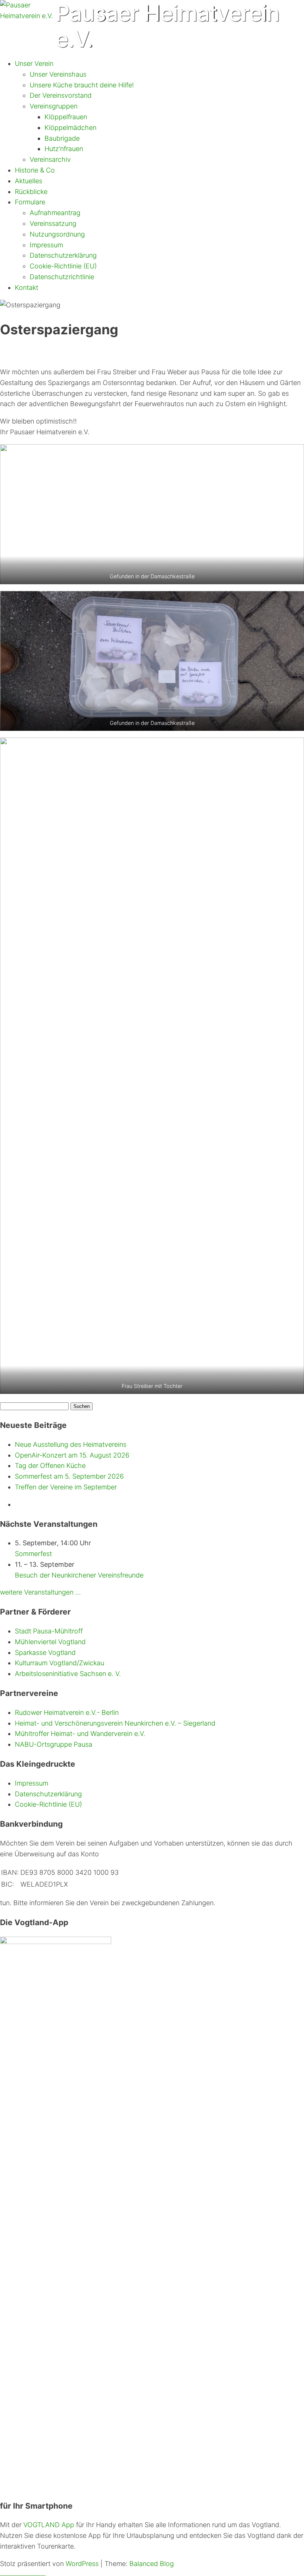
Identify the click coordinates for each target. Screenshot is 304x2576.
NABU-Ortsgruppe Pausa (54, 1744)
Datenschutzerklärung (63, 255)
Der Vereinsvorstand (61, 95)
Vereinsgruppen (54, 106)
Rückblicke (31, 192)
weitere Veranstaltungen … (40, 1592)
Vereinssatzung (53, 223)
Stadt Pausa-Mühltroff (49, 1631)
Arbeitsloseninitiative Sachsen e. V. (68, 1674)
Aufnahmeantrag (55, 213)
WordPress (82, 2564)
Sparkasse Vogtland (45, 1652)
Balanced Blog (152, 2564)
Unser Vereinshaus (58, 74)
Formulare (30, 202)
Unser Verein (34, 63)
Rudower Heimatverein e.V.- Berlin (67, 1712)
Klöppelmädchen (70, 128)
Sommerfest (33, 1554)
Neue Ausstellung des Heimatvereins (71, 1444)
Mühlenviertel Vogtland (50, 1642)
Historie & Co (35, 170)
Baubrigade (62, 138)
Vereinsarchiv (50, 159)
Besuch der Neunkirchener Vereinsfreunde (79, 1575)
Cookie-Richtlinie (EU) (63, 266)
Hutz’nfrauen (64, 149)
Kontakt (27, 287)
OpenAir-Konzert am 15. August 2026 (72, 1455)
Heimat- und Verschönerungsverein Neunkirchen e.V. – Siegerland (115, 1723)
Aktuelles (29, 181)
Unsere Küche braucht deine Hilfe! (82, 85)
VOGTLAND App (49, 2525)
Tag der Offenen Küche (50, 1466)
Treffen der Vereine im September (66, 1487)
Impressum (46, 245)
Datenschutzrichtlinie (62, 277)
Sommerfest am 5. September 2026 (69, 1476)
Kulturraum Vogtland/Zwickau (60, 1663)
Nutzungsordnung (57, 234)
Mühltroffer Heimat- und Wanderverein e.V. (80, 1734)
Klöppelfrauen (66, 117)
